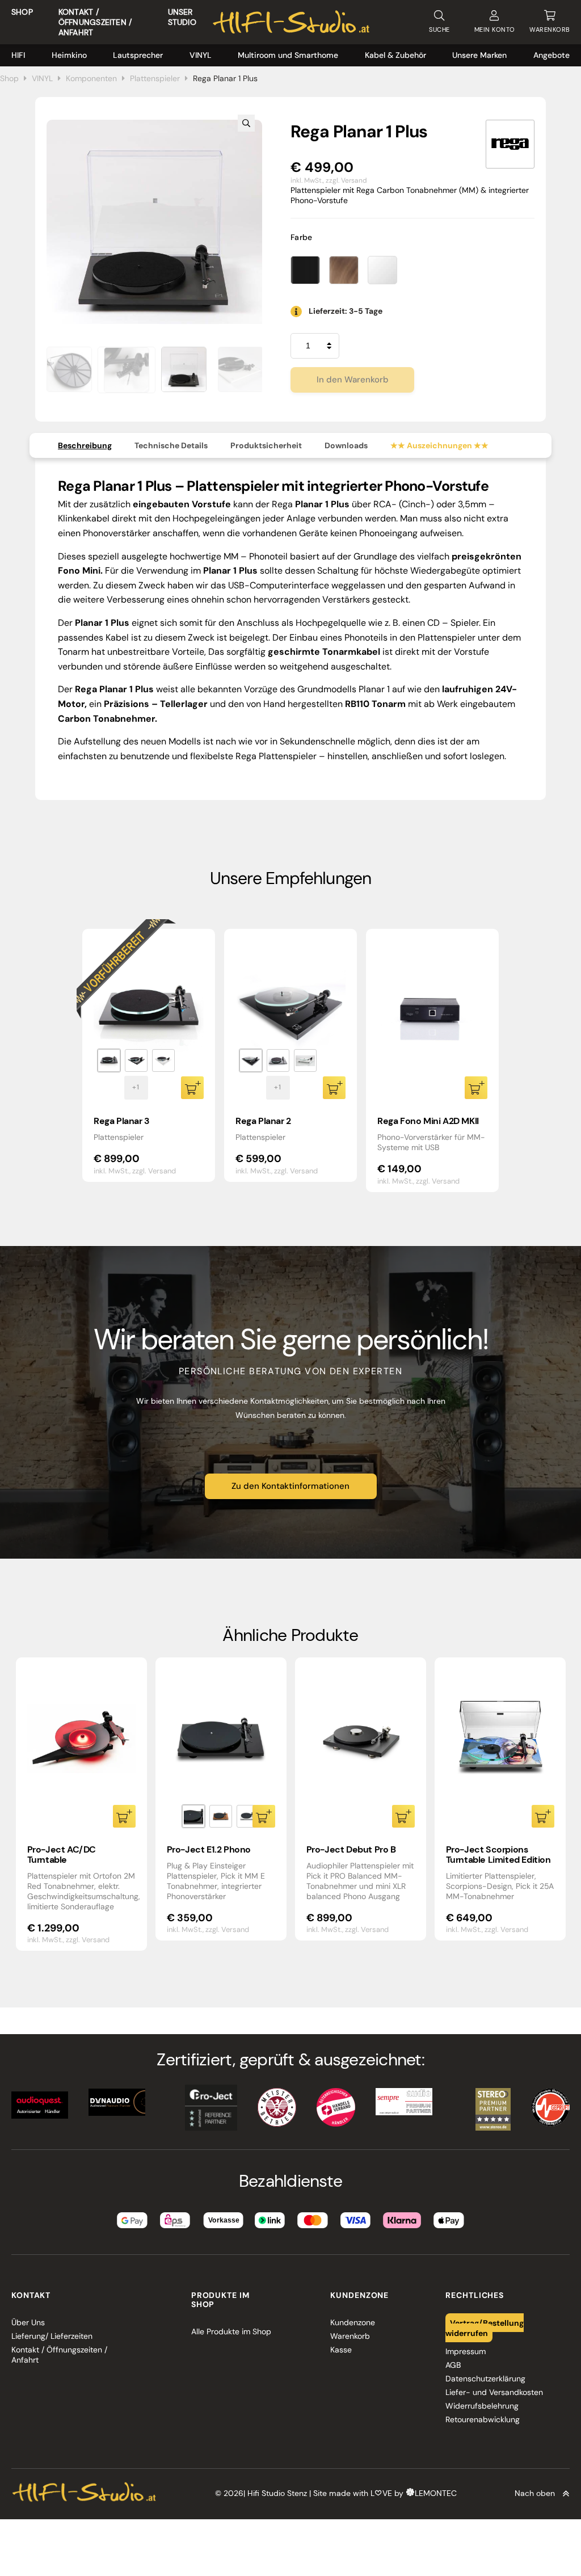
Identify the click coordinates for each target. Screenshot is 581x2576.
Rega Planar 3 (122, 1121)
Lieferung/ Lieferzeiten (52, 2336)
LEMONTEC (436, 2493)
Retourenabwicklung (483, 2419)
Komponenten (91, 78)
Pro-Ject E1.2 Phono (209, 1849)
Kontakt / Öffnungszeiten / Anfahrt (95, 22)
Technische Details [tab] (171, 445)
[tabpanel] (149, 1055)
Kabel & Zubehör (395, 55)
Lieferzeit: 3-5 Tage (346, 311)
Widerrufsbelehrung (482, 2406)
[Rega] (510, 144)
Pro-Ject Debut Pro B (351, 1849)
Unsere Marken (479, 55)
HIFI (18, 55)
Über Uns (28, 2322)
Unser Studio (182, 17)
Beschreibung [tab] (85, 445)
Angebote (551, 55)
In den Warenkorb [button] (476, 1088)
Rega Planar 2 (263, 1121)
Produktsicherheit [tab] (266, 445)
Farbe (302, 237)
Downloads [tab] (346, 445)
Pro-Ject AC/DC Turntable (62, 1855)
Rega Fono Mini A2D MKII (428, 1121)
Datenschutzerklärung (485, 2379)
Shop (22, 12)
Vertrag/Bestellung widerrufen (485, 2327)
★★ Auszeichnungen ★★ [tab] (439, 445)
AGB (453, 2365)
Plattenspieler (155, 78)
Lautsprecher (138, 55)
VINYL (201, 55)
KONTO (495, 30)
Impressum (466, 2351)
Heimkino (69, 55)
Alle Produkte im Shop (231, 2331)
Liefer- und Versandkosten (494, 2392)
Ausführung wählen (192, 1088)
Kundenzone (353, 2322)
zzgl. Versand (346, 180)
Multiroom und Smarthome (288, 55)
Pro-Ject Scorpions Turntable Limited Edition (498, 1855)
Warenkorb (350, 2336)
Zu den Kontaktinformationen (290, 1486)
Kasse (341, 2350)
